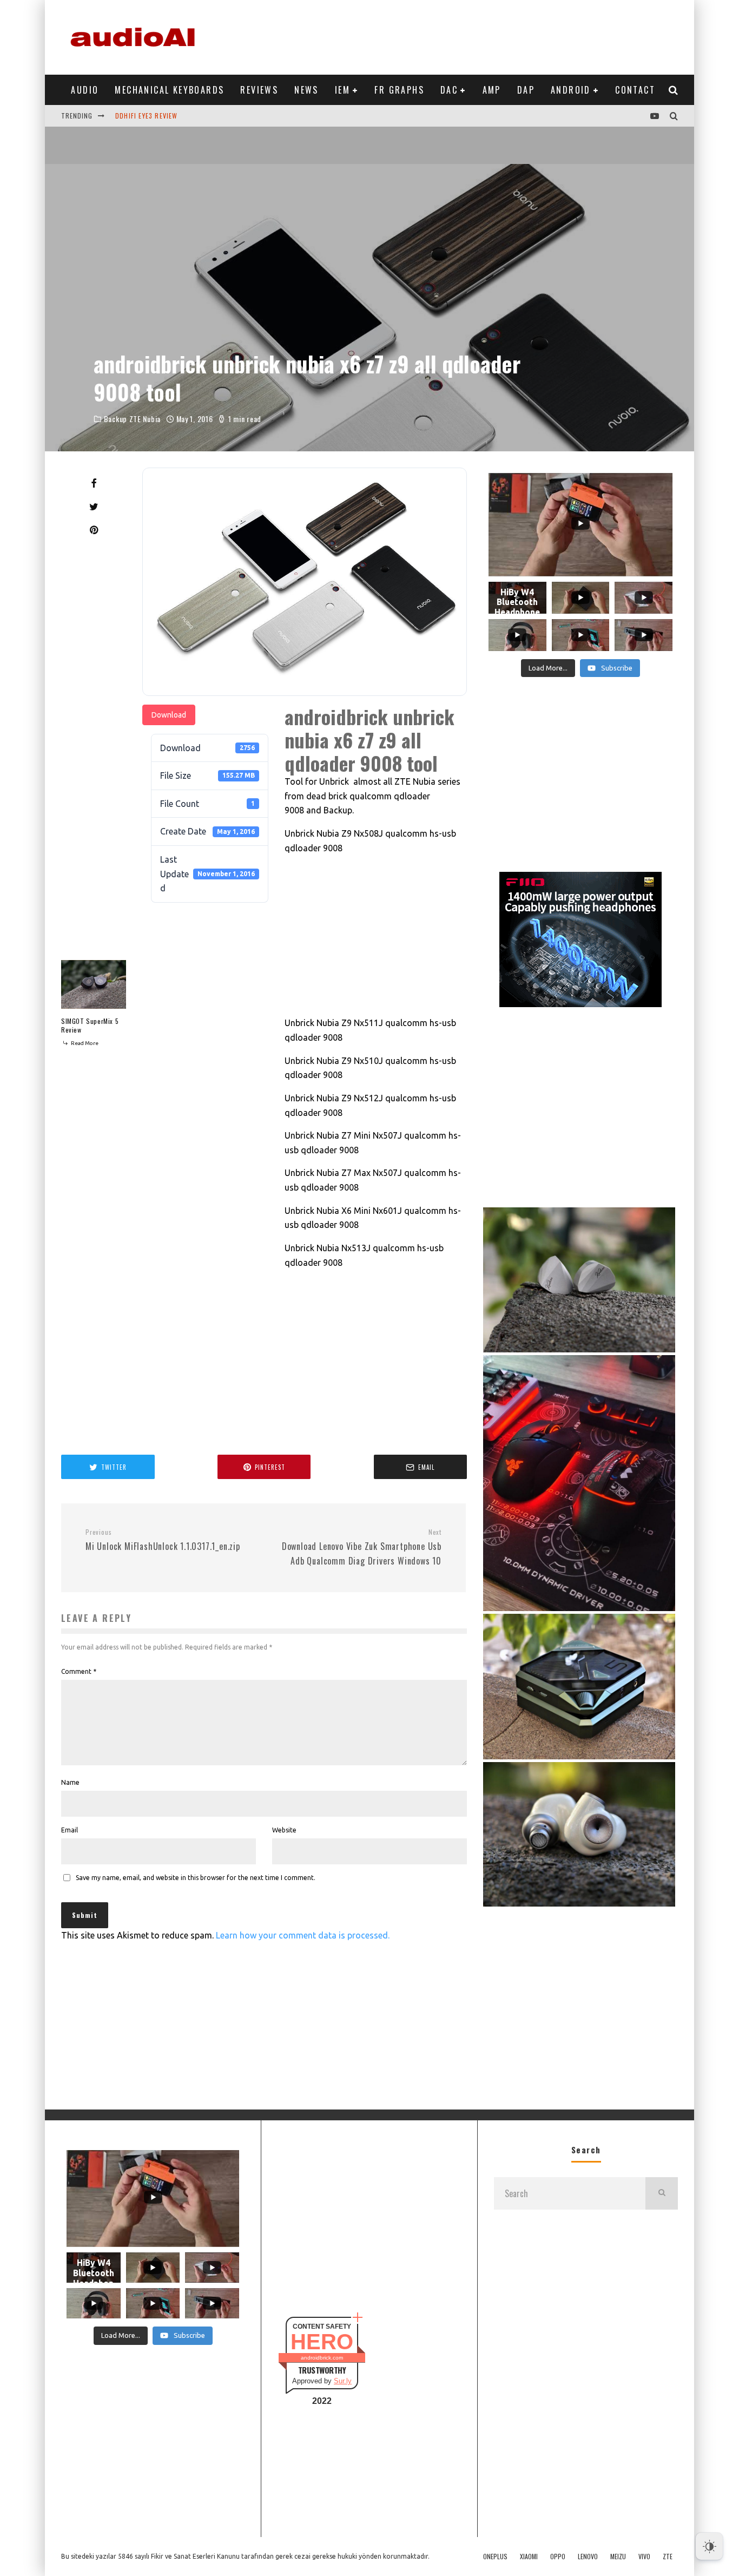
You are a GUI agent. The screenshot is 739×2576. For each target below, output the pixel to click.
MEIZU (618, 2557)
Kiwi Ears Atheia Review (156, 116)
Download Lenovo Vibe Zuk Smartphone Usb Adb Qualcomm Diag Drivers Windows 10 (362, 1547)
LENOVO (588, 2557)
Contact (635, 90)
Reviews (259, 90)
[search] (662, 2193)
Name (70, 1782)
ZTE (668, 2557)
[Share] (94, 483)
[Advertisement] (481, 35)
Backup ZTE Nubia (132, 419)
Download (169, 715)
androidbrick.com (322, 2358)
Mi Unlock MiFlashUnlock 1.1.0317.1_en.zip (163, 1540)
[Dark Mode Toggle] (709, 2546)
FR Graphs (399, 90)
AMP (492, 90)
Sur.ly (343, 2381)
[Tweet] (94, 507)
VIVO (644, 2557)
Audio (85, 90)
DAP (526, 90)
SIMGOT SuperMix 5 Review (90, 1025)
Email (70, 1830)
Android (571, 90)
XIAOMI (529, 2557)
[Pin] (94, 530)
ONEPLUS (495, 2557)
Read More (84, 1043)
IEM (342, 90)
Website (284, 1830)
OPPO (558, 2557)
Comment (79, 1671)
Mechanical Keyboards (169, 90)
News (306, 90)
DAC (449, 90)
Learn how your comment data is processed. (303, 1935)
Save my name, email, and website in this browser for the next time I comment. (196, 1878)
